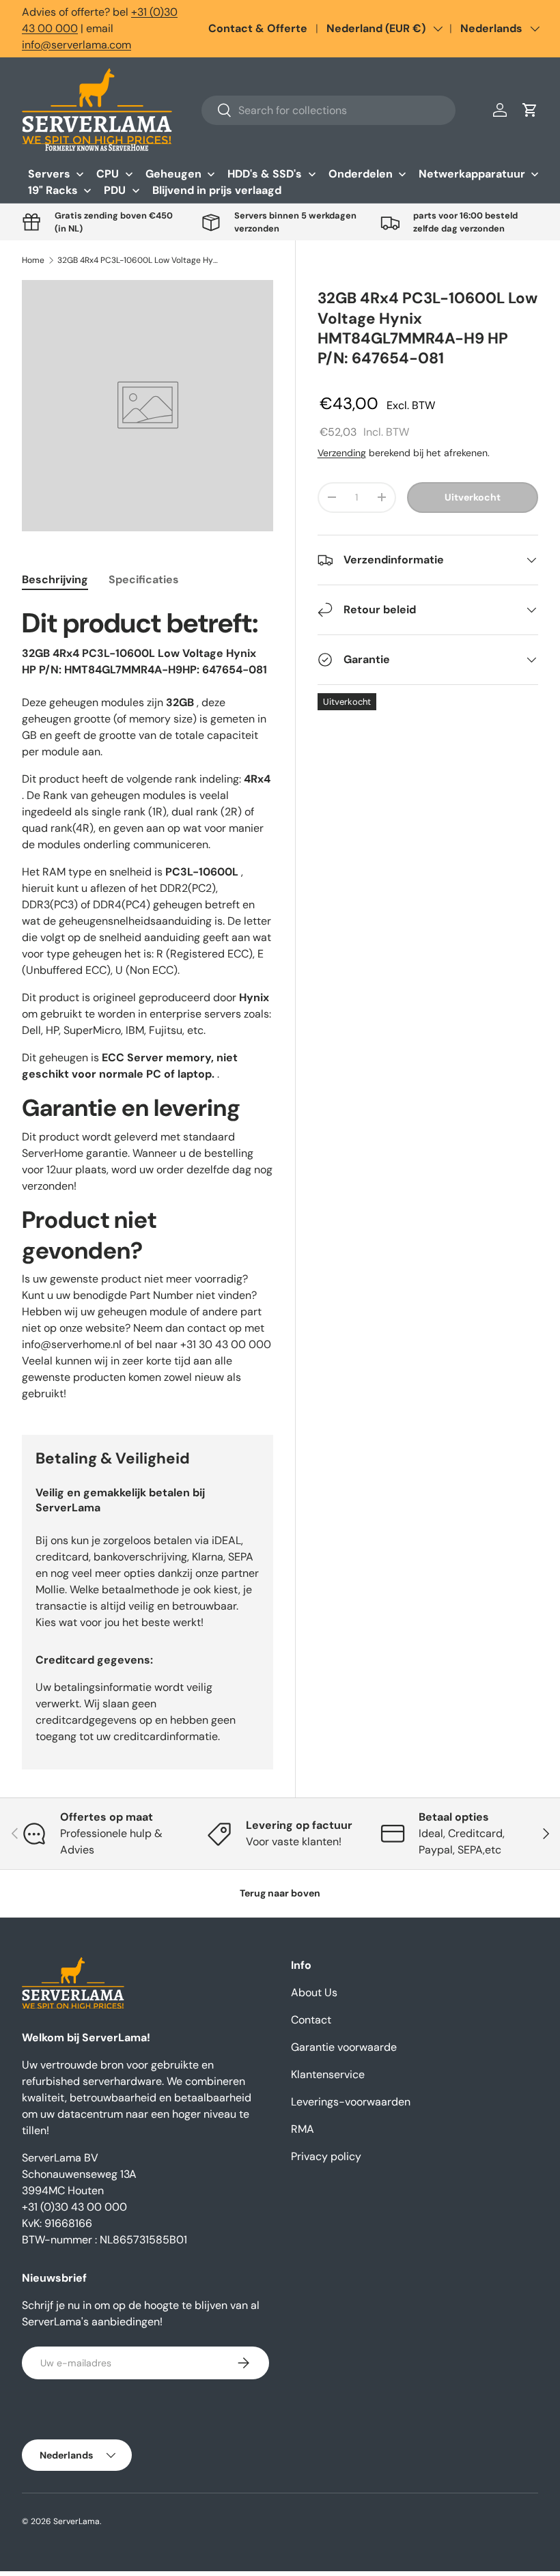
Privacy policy (326, 2156)
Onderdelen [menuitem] (361, 174)
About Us (314, 1992)
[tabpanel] (148, 1004)
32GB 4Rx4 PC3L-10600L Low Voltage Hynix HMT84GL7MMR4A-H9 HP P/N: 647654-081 (139, 260)
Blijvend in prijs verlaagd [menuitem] (217, 190)
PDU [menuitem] (115, 190)
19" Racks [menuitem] (53, 190)
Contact (311, 2020)
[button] (530, 110)
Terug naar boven (280, 1893)
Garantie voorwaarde (344, 2047)
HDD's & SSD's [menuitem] (265, 174)
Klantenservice (328, 2074)
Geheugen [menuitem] (173, 174)
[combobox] (328, 110)
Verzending (342, 453)
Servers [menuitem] (49, 174)
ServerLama (76, 2521)
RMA (303, 2129)
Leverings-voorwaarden (351, 2102)
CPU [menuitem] (108, 174)
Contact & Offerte (258, 28)
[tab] (55, 579)
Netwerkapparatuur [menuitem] (472, 174)
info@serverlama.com (76, 45)
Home (33, 260)
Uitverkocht (473, 497)
